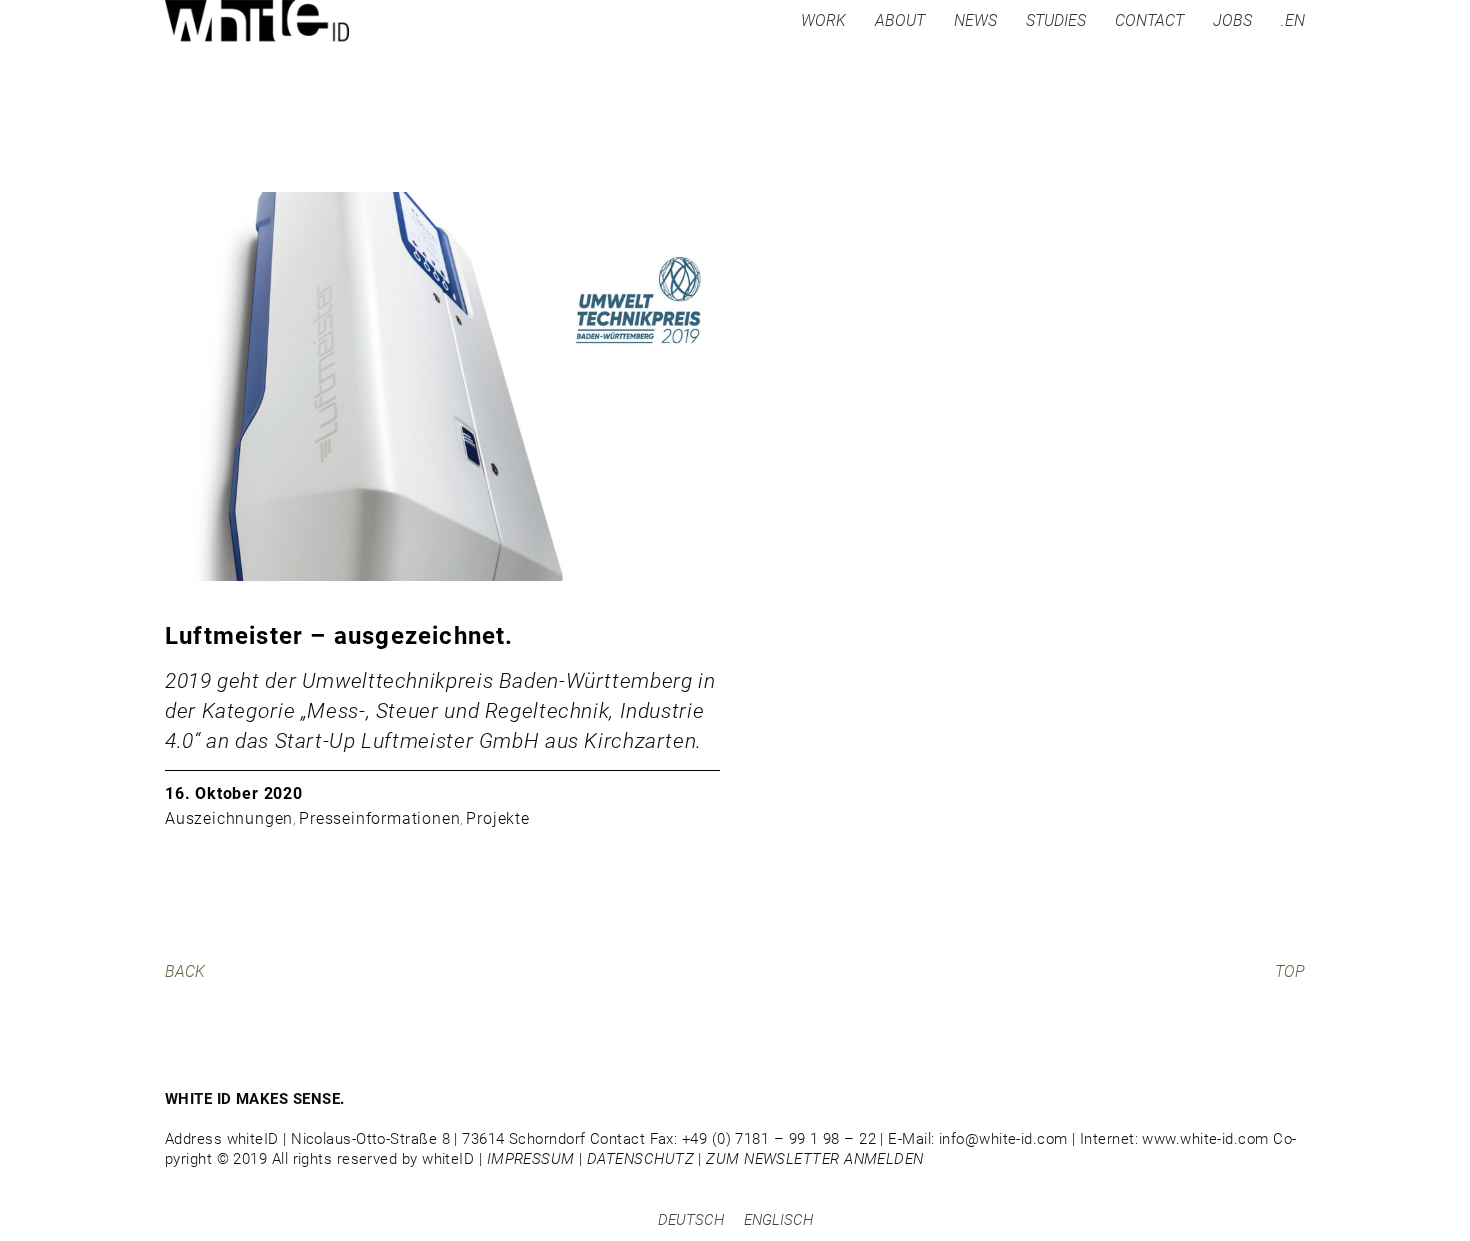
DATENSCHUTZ (640, 1159)
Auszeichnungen (229, 818)
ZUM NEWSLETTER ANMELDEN (814, 1159)
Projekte (497, 818)
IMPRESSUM (531, 1159)
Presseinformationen (379, 818)
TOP (1290, 971)
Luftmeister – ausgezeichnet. (339, 636)
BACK (185, 971)
